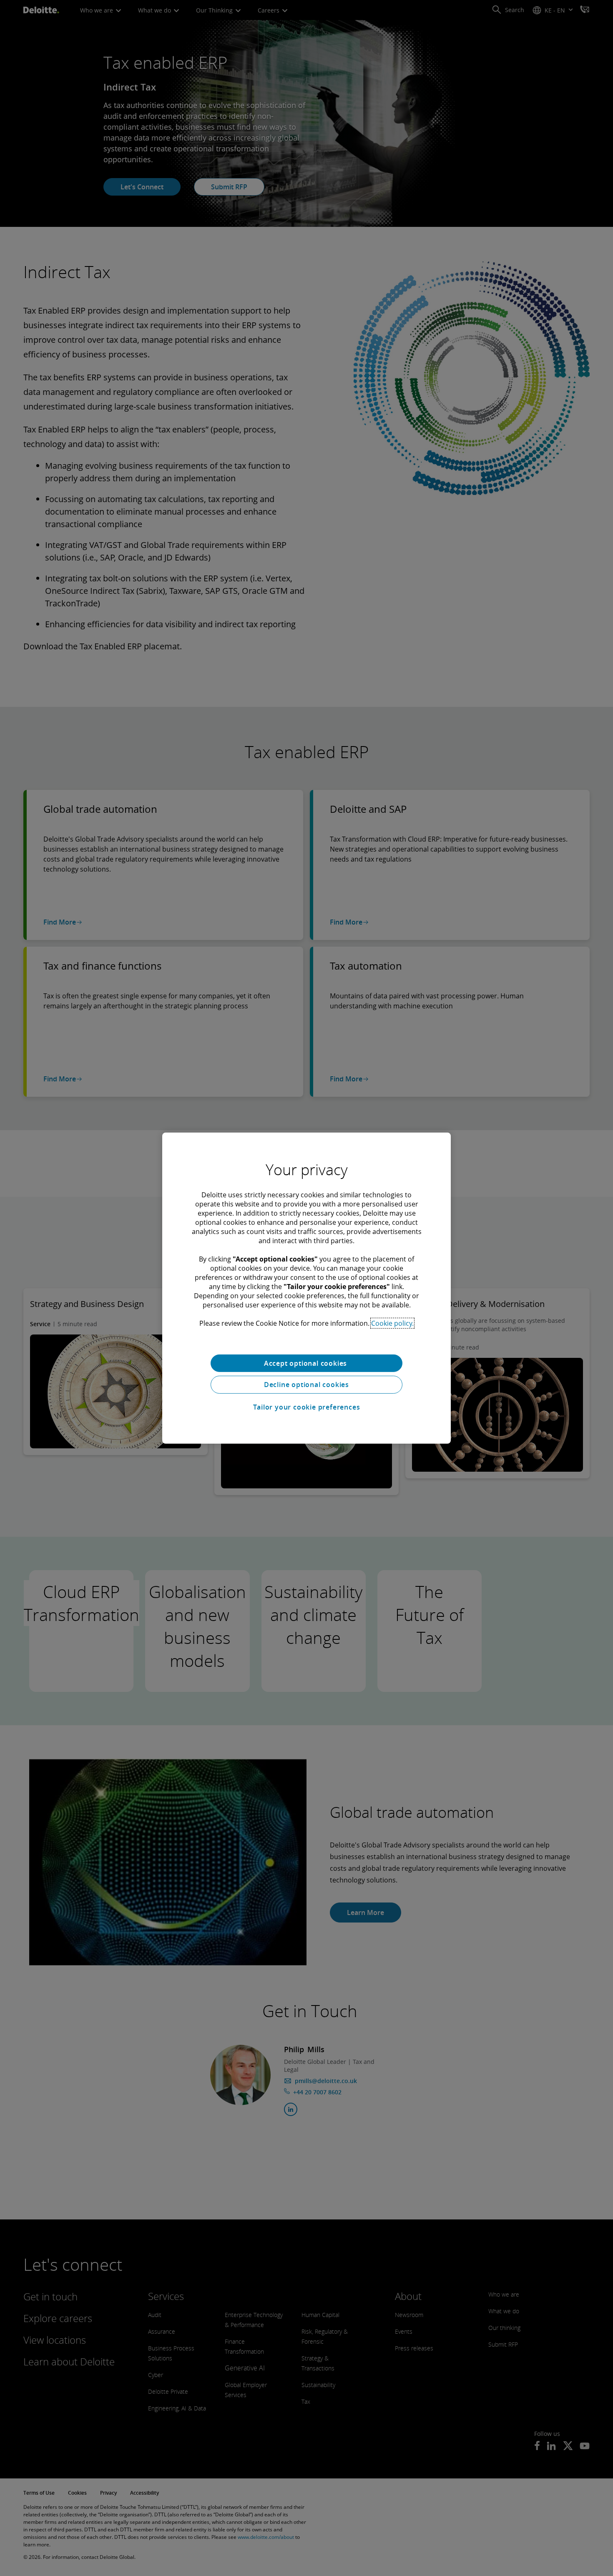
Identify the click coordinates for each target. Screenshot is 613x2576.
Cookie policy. (392, 1323)
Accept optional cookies (306, 1363)
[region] (306, 1288)
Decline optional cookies (306, 1385)
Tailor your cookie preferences (307, 1407)
